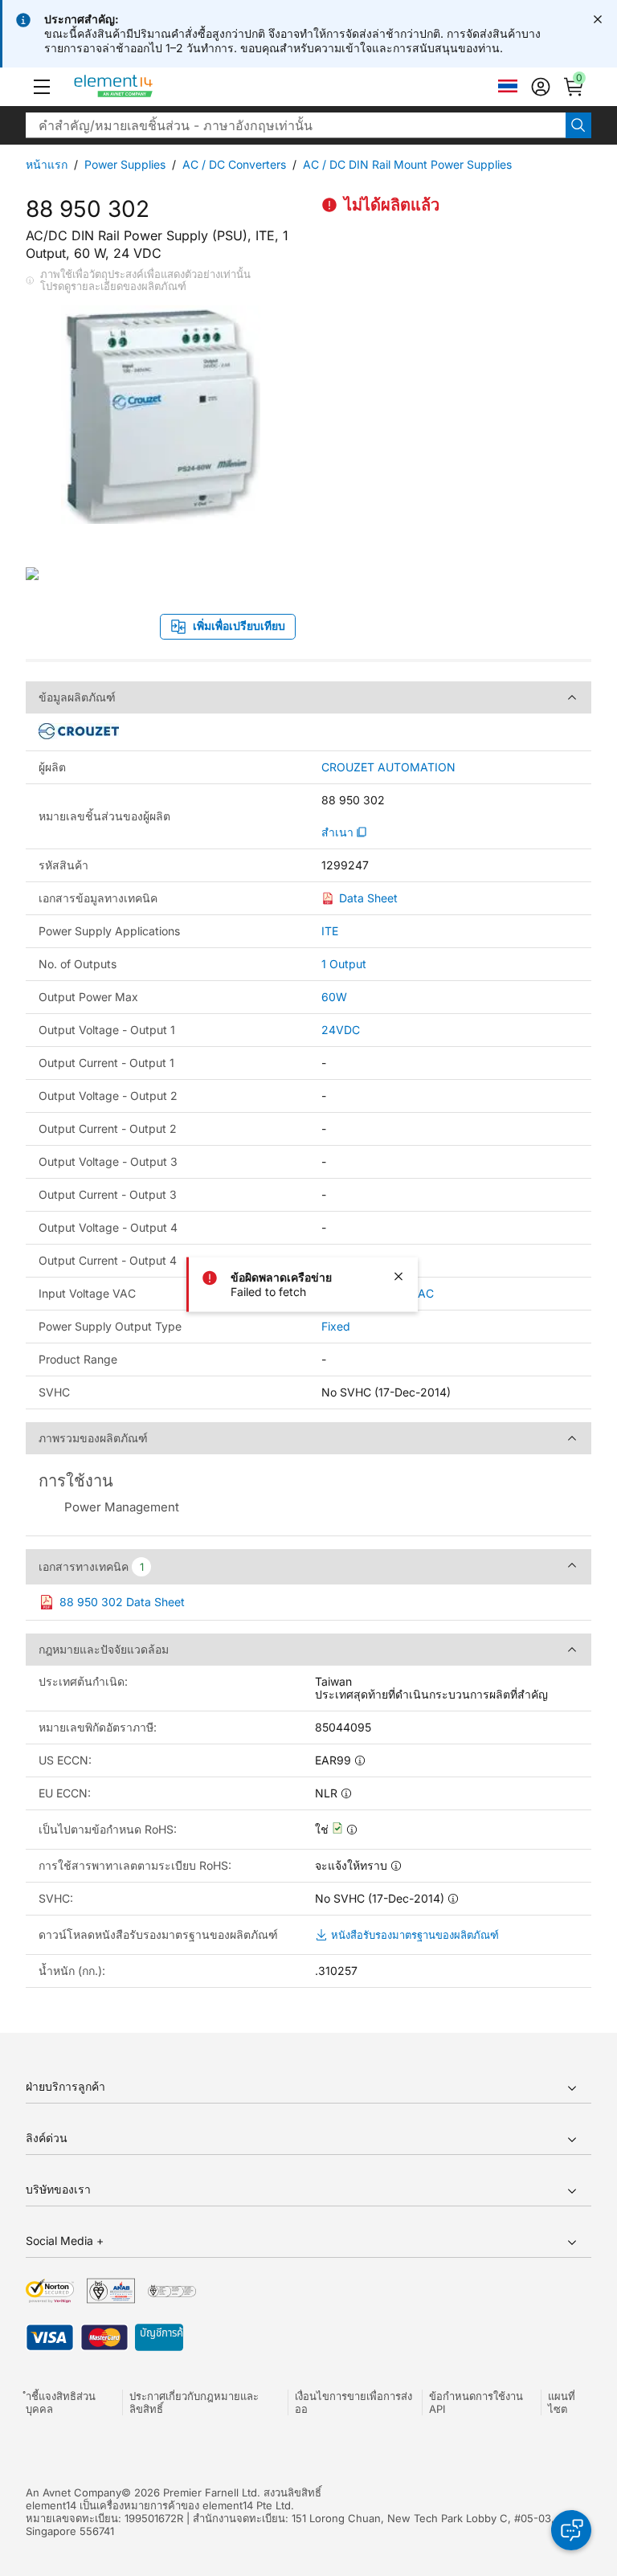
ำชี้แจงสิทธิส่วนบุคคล (61, 2402)
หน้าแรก (47, 164)
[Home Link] (143, 87)
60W (334, 997)
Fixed (336, 1326)
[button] (42, 87)
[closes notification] (598, 19)
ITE (330, 931)
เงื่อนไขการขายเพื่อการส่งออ (353, 2402)
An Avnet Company (74, 2492)
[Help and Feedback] (571, 2530)
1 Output (344, 964)
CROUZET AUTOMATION (388, 767)
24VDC (341, 1030)
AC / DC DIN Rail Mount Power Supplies (407, 164)
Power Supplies (125, 164)
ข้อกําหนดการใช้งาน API (476, 2402)
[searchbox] (296, 125)
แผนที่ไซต (562, 2402)
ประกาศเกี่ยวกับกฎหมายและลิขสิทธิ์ (194, 2402)
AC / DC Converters (234, 164)
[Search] (578, 125)
